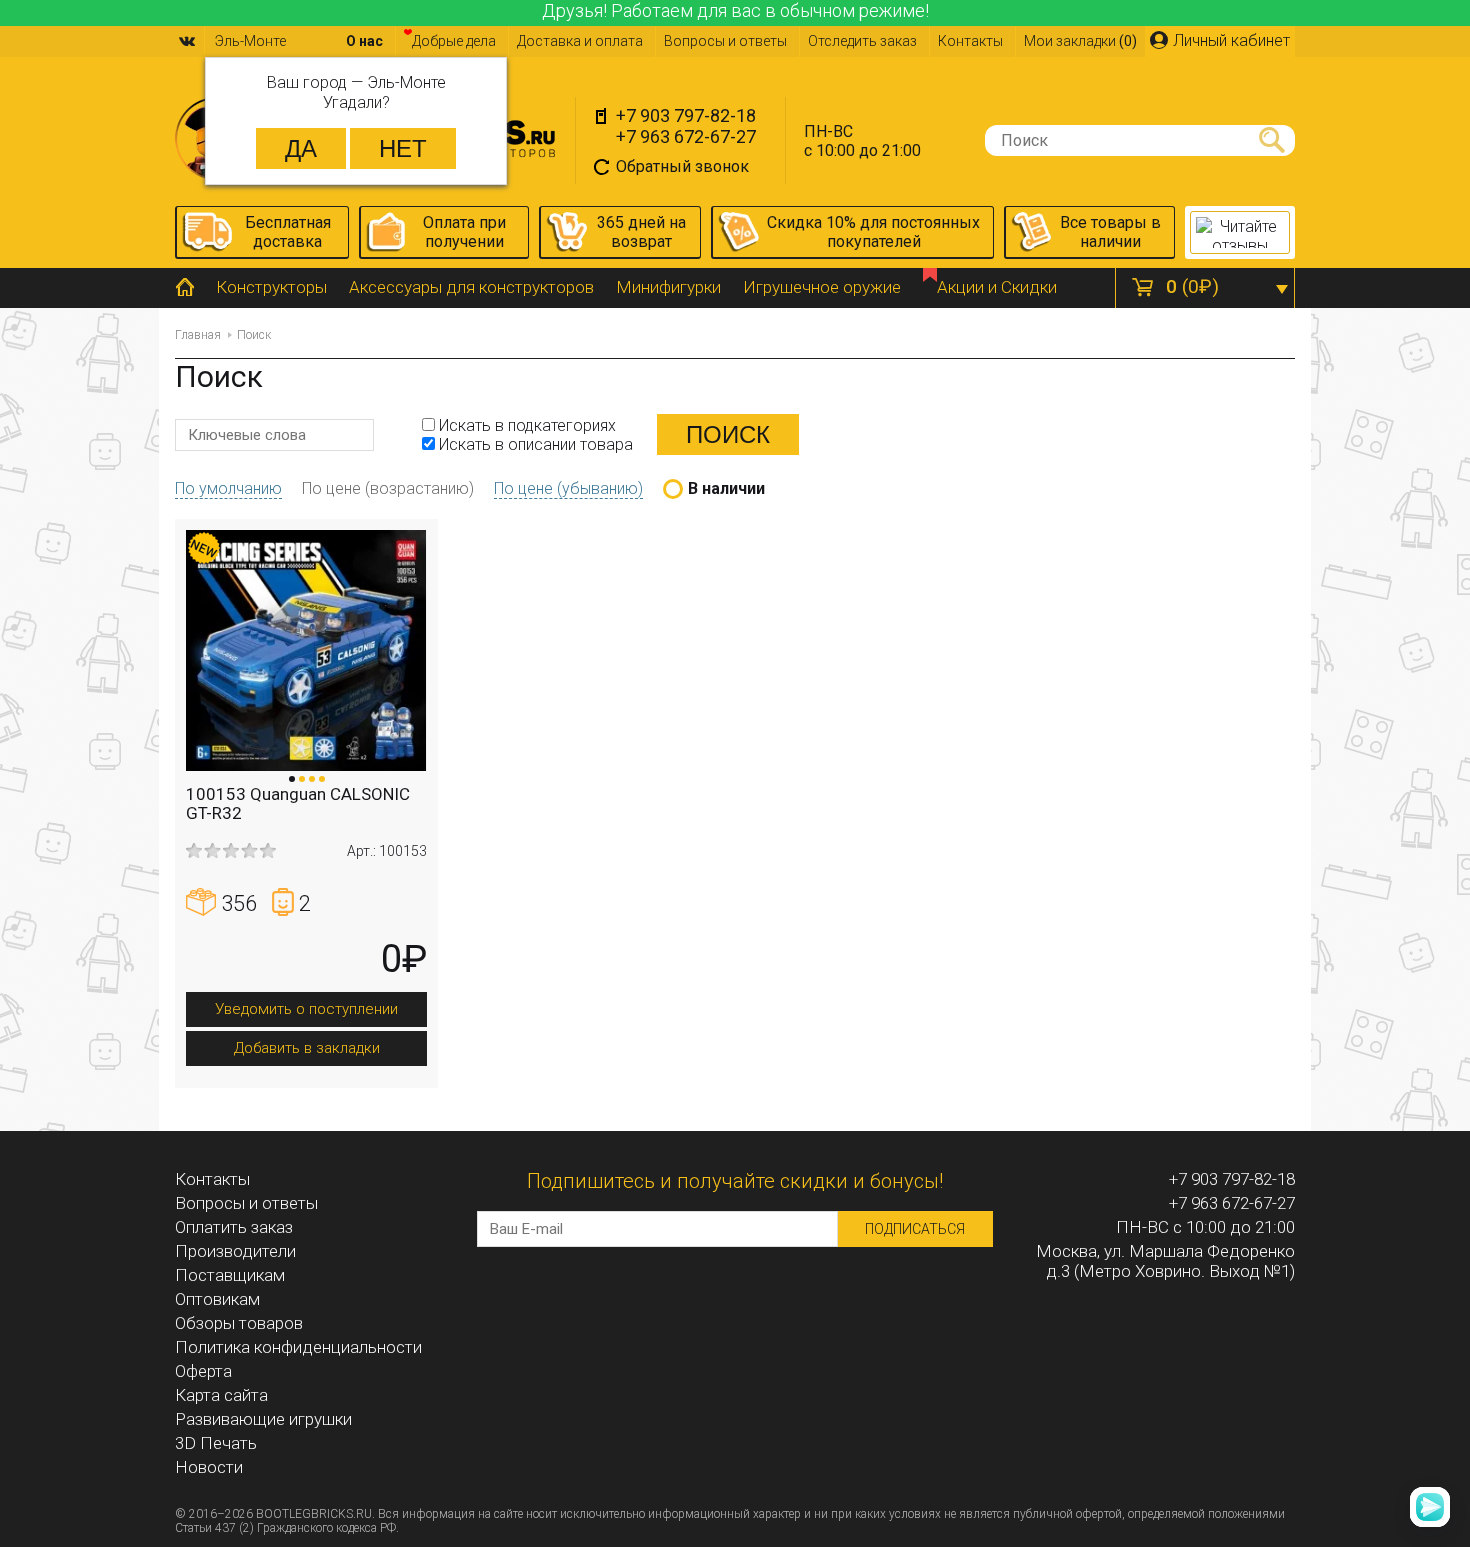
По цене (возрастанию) (388, 488)
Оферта (203, 1371)
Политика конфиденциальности (298, 1347)
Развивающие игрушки (263, 1419)
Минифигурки (668, 287)
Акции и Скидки (997, 287)
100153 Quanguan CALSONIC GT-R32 (298, 803)
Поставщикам (230, 1275)
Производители (235, 1251)
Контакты (970, 41)
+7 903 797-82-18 (686, 115)
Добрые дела (454, 41)
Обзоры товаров (239, 1323)
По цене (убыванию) (568, 488)
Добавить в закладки (307, 1048)
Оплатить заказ (234, 1227)
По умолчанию (228, 488)
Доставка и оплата (580, 41)
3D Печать (216, 1443)
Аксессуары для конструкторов (471, 287)
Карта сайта (221, 1395)
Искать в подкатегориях (525, 425)
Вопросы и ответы (725, 41)
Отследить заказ (862, 41)
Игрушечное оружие (822, 287)
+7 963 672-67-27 (686, 136)
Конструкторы (271, 287)
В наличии (726, 488)
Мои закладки (1080, 41)
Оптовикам (217, 1299)
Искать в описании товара (534, 444)
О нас (364, 41)
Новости (209, 1467)
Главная (198, 335)
